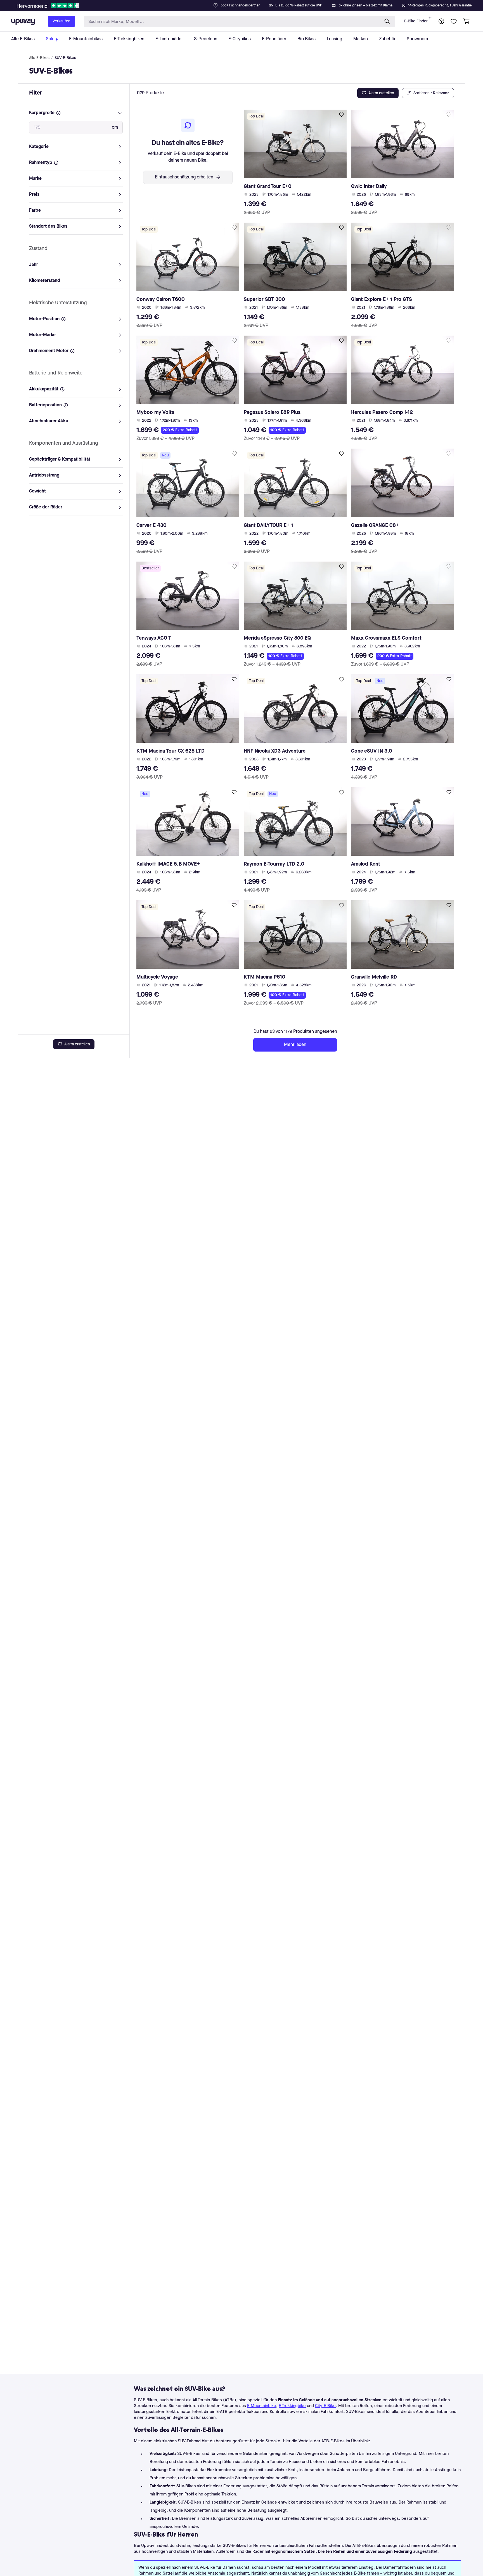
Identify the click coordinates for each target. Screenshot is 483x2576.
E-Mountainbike (262, 2406)
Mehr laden (295, 1045)
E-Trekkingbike (292, 2406)
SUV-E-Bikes (65, 58)
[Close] (246, 4)
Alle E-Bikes (39, 58)
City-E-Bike (325, 2406)
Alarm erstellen (77, 1044)
